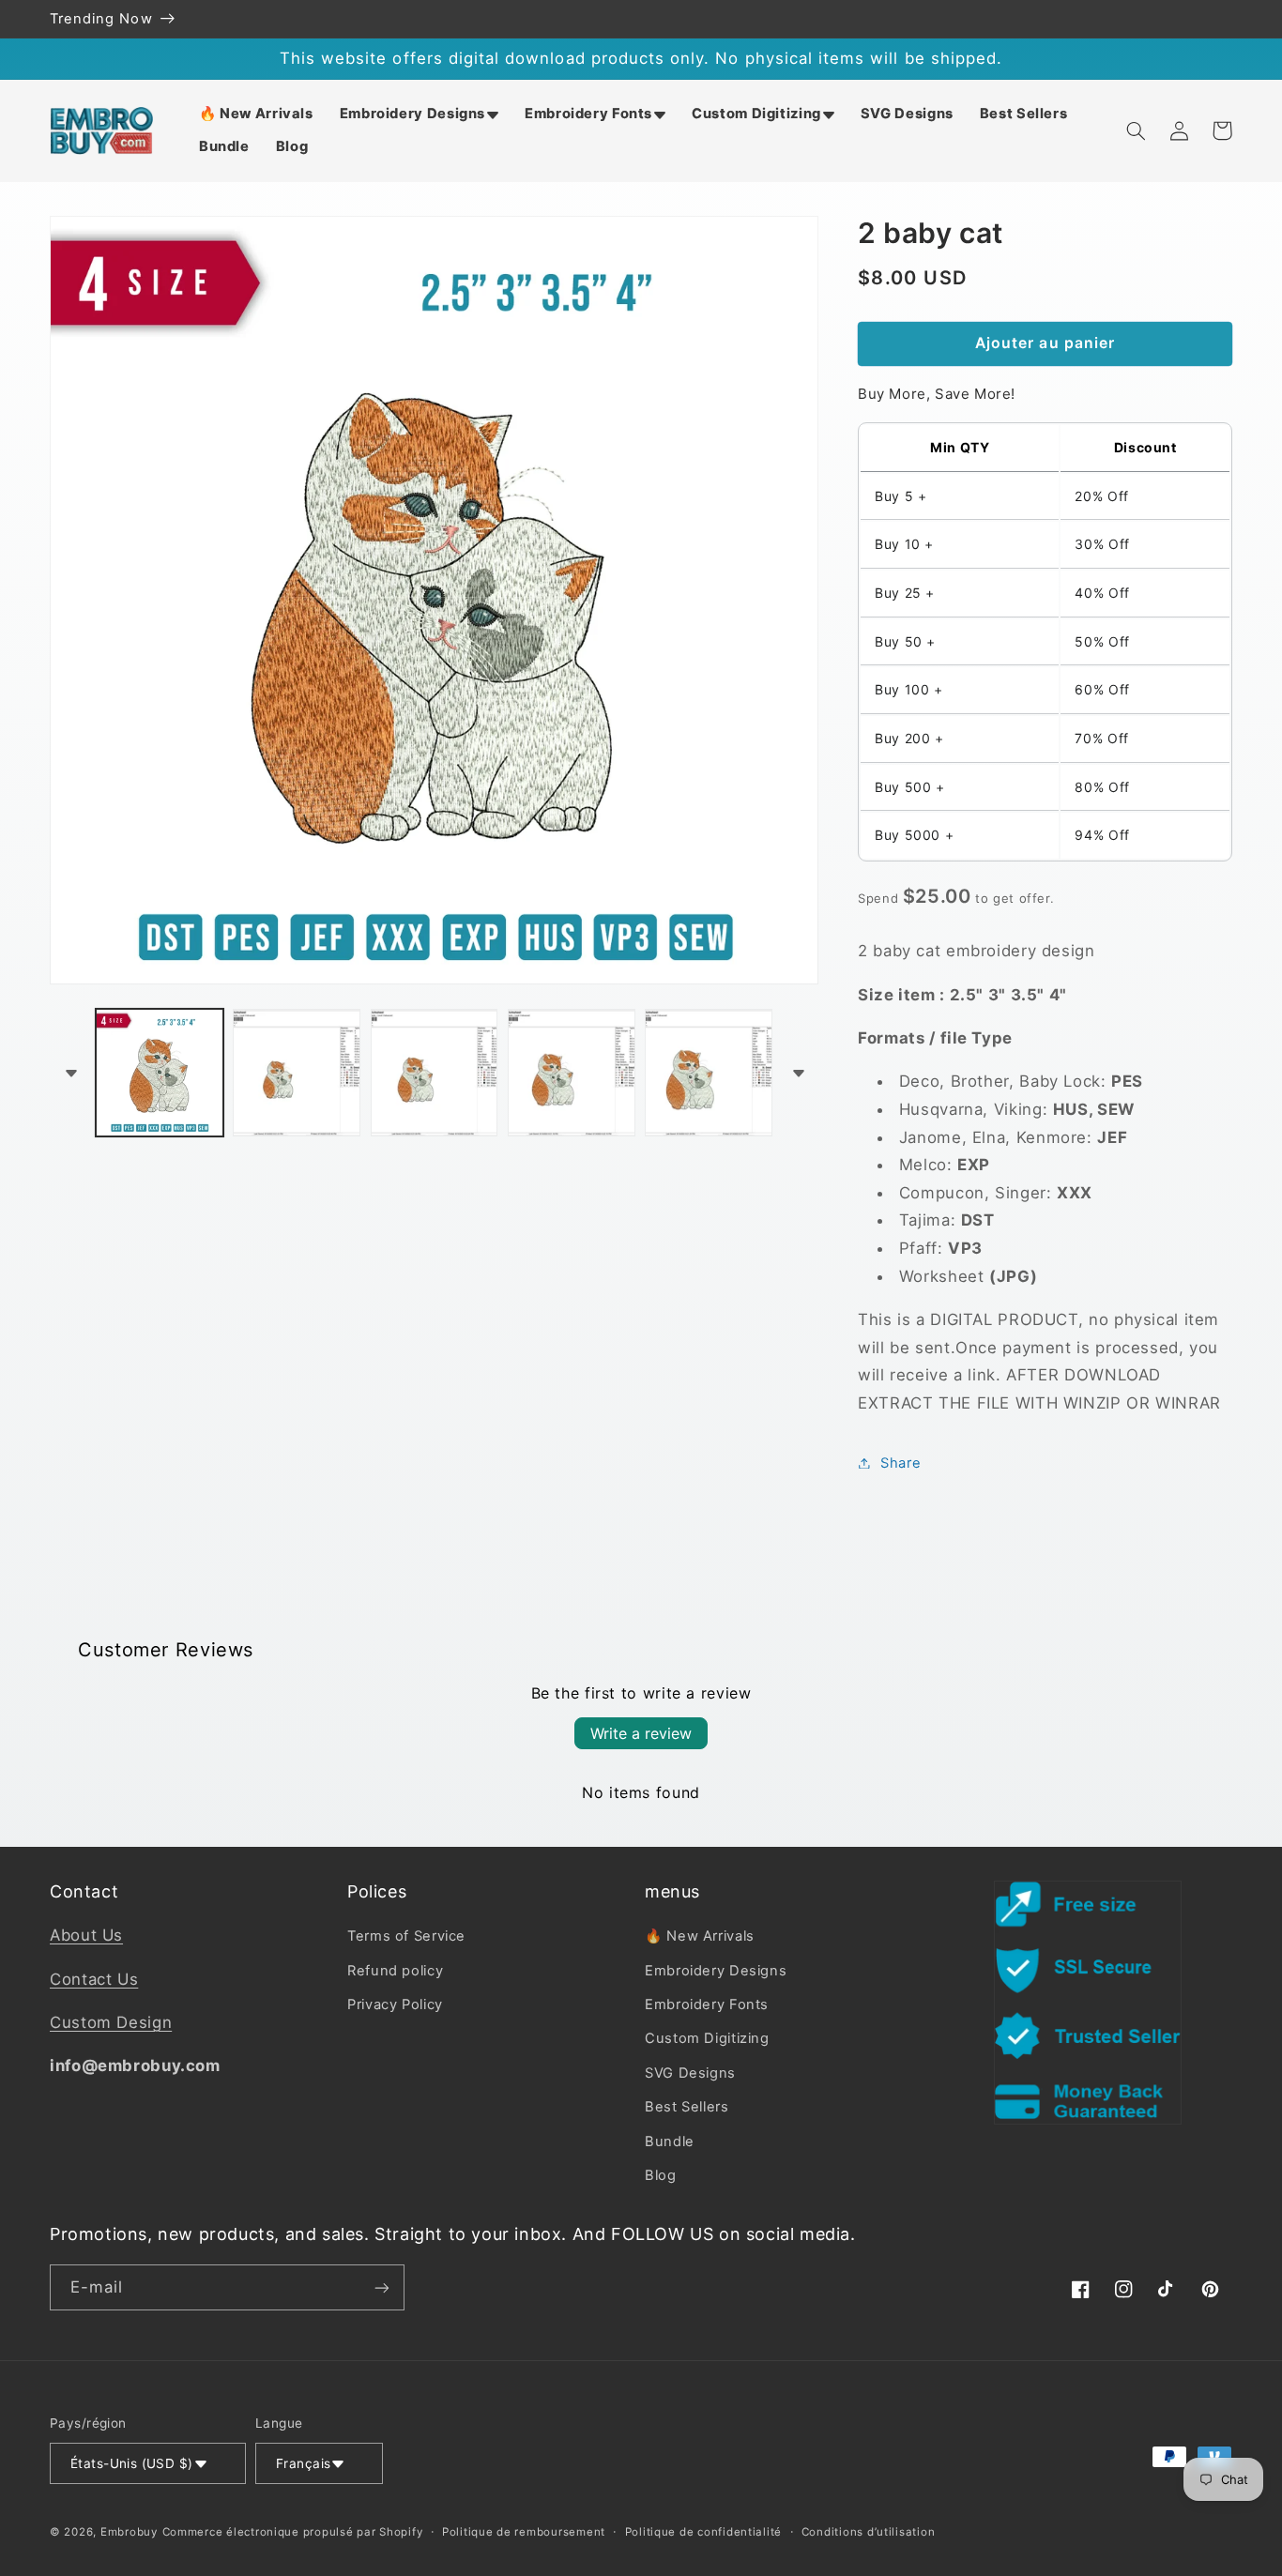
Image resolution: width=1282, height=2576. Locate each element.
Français (303, 2463)
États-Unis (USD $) (132, 2463)
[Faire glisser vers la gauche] (70, 1073)
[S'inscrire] (382, 2287)
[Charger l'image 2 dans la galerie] (297, 1073)
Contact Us (94, 1979)
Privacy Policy (395, 2004)
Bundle (670, 2142)
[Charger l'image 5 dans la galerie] (709, 1073)
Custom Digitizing (707, 2038)
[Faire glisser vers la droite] (798, 1073)
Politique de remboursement (524, 2532)
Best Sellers (687, 2107)
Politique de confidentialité (704, 2532)
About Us (86, 1935)
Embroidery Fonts (707, 2004)
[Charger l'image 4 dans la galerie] (572, 1073)
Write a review (641, 1733)
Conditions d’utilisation (869, 2532)
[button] (419, 114)
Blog (661, 2175)
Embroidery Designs (716, 1971)
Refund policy (395, 1971)
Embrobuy (129, 2532)
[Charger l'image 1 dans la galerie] (160, 1073)
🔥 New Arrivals (700, 1936)
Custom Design (111, 2022)
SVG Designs (690, 2073)
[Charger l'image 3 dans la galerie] (435, 1073)
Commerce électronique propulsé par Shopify (293, 2532)
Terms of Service (406, 1936)
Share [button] (900, 1462)
